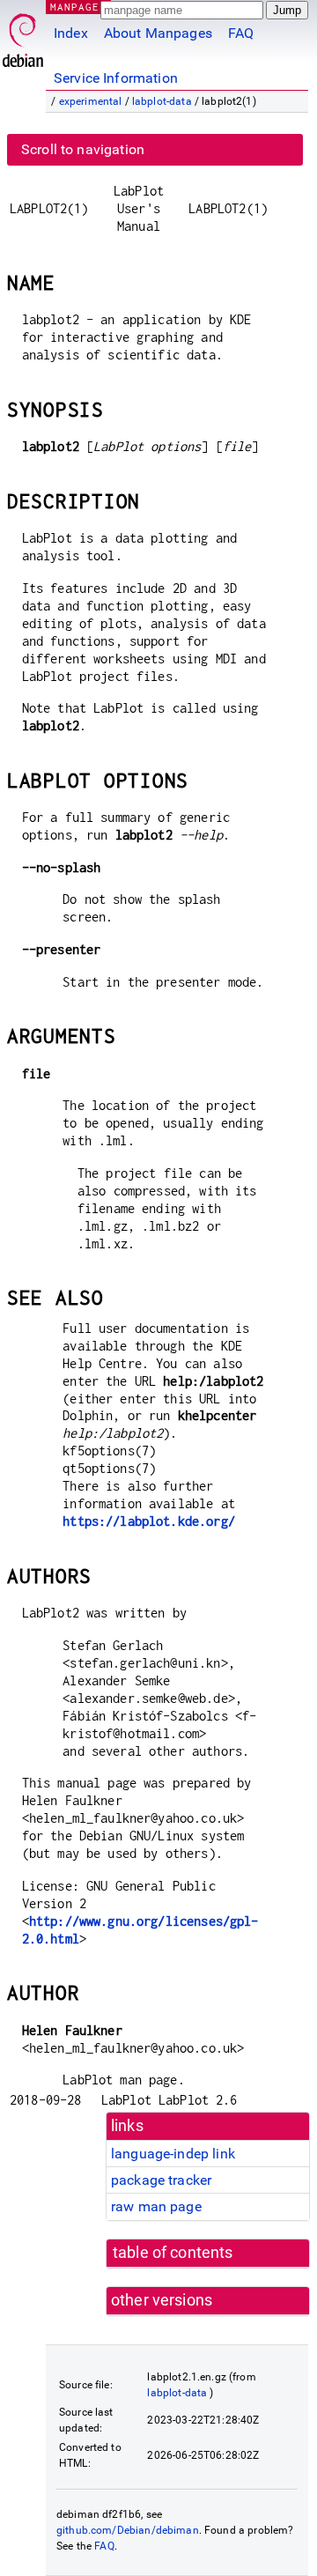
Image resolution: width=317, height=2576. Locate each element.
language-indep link (173, 2154)
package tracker (161, 2180)
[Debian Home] (23, 36)
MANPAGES (78, 7)
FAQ (241, 33)
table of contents (173, 2253)
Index (71, 33)
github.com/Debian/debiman (128, 2530)
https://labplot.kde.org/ (149, 1521)
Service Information (116, 78)
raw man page (156, 2206)
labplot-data (162, 101)
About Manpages (158, 33)
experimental (91, 101)
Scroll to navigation (83, 149)
